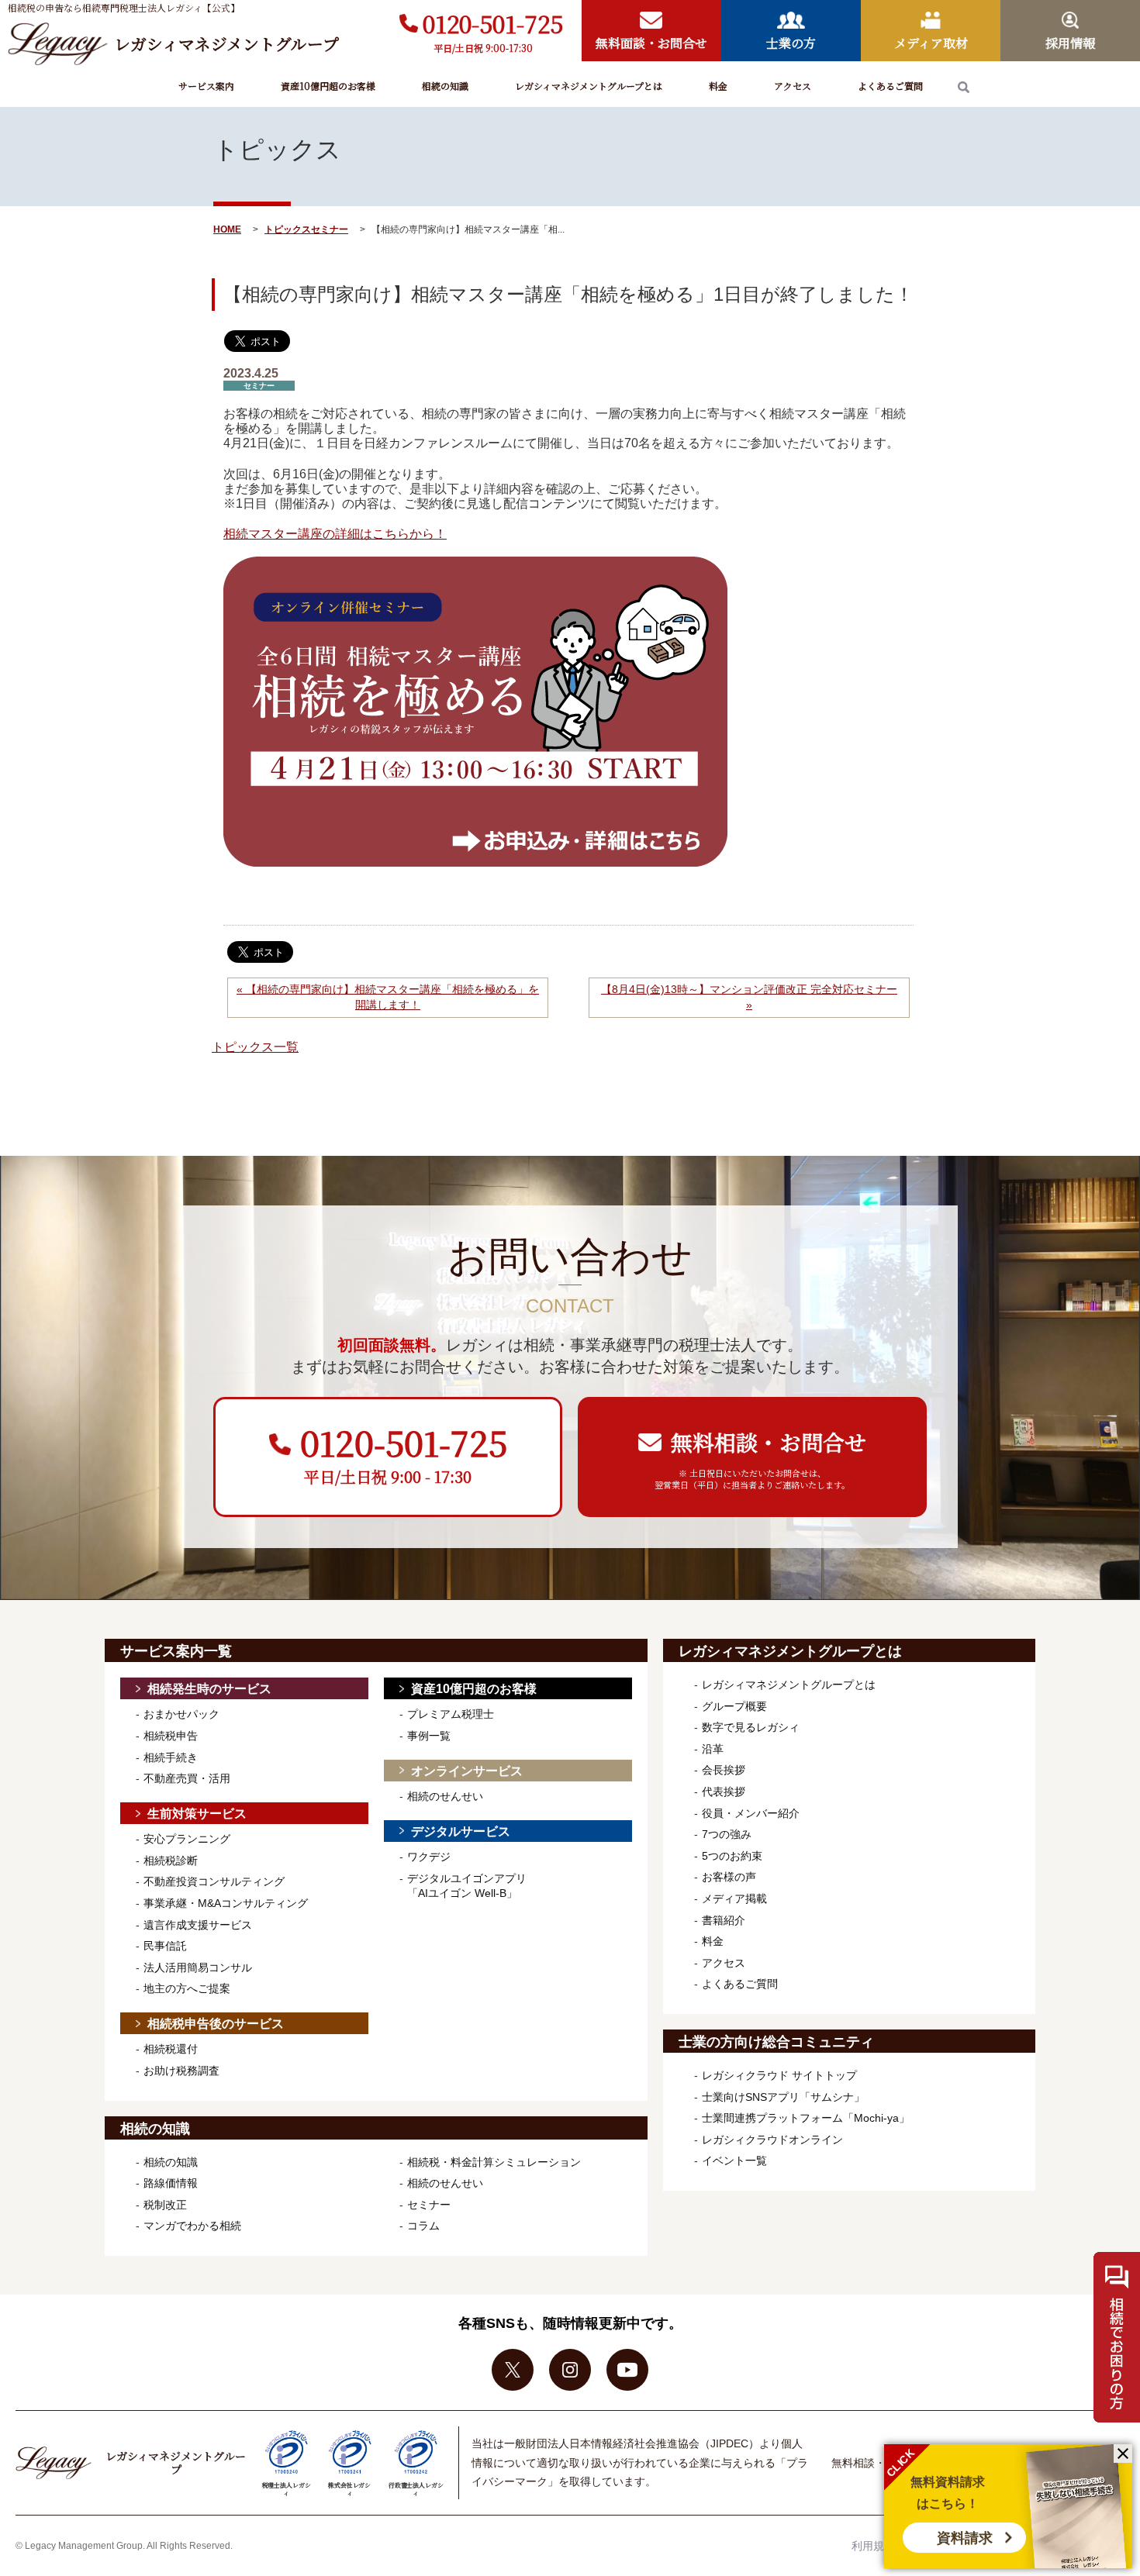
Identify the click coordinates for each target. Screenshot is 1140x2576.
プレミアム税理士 (451, 1714)
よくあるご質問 (890, 86)
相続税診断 (171, 1860)
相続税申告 (171, 1736)
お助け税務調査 (181, 2071)
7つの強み (727, 1834)
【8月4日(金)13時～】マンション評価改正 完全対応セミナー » (749, 997)
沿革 (713, 1749)
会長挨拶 (724, 1770)
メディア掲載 (734, 1898)
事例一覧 (429, 1736)
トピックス (288, 229)
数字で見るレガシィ (751, 1727)
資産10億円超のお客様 (328, 86)
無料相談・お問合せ (879, 2463)
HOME (227, 229)
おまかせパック (181, 1714)
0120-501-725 (493, 23)
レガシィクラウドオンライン (772, 2140)
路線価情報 (171, 2183)
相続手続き (171, 1757)
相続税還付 (171, 2049)
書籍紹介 (724, 1920)
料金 (718, 86)
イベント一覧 (734, 2160)
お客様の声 (729, 1877)
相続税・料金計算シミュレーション (494, 2162)
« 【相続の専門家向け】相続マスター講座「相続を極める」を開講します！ (388, 997)
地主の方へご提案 (187, 1988)
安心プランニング (187, 1839)
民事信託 (165, 1946)
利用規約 (873, 2546)
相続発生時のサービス (209, 1689)
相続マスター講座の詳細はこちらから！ (335, 534)
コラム (423, 2226)
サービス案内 (206, 86)
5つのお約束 (732, 1856)
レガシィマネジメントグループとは (589, 86)
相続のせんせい (445, 1796)
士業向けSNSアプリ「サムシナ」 (783, 2097)
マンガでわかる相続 (192, 2226)
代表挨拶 (724, 1791)
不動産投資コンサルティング (214, 1881)
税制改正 (165, 2205)
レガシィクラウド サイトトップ (779, 2075)
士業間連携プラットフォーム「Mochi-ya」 (806, 2118)
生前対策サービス (197, 1814)
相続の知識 (445, 86)
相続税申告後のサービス (216, 2024)
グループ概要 (734, 1706)
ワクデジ (429, 1857)
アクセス (793, 86)
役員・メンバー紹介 (751, 1813)
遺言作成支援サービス (198, 1925)
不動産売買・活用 (187, 1778)
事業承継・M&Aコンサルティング (226, 1903)
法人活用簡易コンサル (198, 1967)
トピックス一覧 (255, 1047)
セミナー (330, 229)
